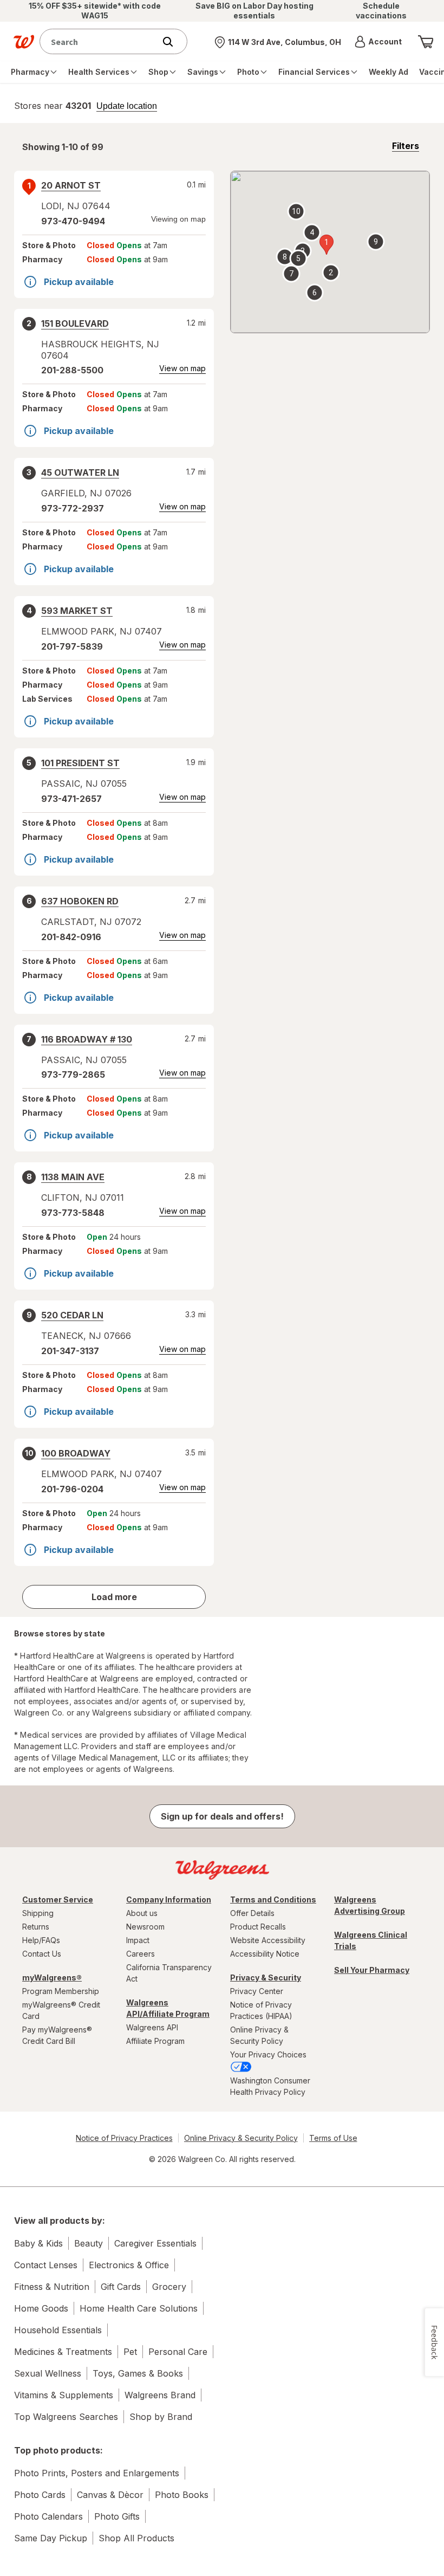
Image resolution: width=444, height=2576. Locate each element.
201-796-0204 (72, 1489)
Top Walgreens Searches (66, 2417)
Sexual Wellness (48, 2373)
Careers (141, 1954)
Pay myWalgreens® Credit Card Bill (57, 2035)
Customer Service (58, 1899)
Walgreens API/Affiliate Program (168, 2008)
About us (142, 1913)
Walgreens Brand (160, 2395)
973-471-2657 (71, 799)
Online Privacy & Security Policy (259, 2035)
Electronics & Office (129, 2265)
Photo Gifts (117, 2516)
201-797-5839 (72, 646)
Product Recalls (258, 1927)
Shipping (38, 1913)
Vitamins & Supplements (64, 2395)
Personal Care (178, 2352)
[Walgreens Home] (24, 42)
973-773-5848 (73, 1213)
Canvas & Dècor (110, 2495)
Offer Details (252, 1913)
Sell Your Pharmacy (372, 1970)
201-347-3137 (70, 1351)
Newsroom (145, 1927)
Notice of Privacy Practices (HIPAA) (261, 2010)
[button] (378, 42)
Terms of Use (333, 2138)
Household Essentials (58, 2330)
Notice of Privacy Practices (124, 2138)
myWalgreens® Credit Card (61, 2010)
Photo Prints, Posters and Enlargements (97, 2473)
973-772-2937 (73, 508)
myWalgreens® (52, 1978)
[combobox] (100, 41)
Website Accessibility (268, 1940)
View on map (182, 368)
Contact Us (42, 1954)
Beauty (89, 2243)
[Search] (173, 42)
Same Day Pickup (51, 2538)
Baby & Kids (38, 2243)
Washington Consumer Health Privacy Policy (270, 2086)
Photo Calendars (48, 2516)
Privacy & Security (266, 1978)
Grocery (169, 2287)
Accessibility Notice (265, 1954)
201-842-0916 (71, 937)
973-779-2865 (73, 1075)
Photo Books (182, 2495)
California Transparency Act (169, 1973)
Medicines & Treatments (63, 2352)
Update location (127, 106)
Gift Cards (121, 2287)
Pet (130, 2352)
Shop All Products (136, 2538)
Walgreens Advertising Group (370, 1905)
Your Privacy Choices (268, 2054)
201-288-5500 (72, 370)
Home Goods (41, 2308)
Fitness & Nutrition (52, 2287)
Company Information (169, 1899)
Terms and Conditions (273, 1899)
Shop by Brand (161, 2417)
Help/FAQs (41, 1940)
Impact (138, 1940)
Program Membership (61, 1991)
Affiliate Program (155, 2041)
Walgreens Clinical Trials (371, 1940)
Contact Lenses (46, 2265)
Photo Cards (40, 2495)
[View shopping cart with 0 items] (426, 42)
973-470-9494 (73, 221)
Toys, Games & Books (138, 2373)
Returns (36, 1927)
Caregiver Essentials (155, 2243)
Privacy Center (257, 1991)
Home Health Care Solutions (139, 2308)
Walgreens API (152, 2027)
